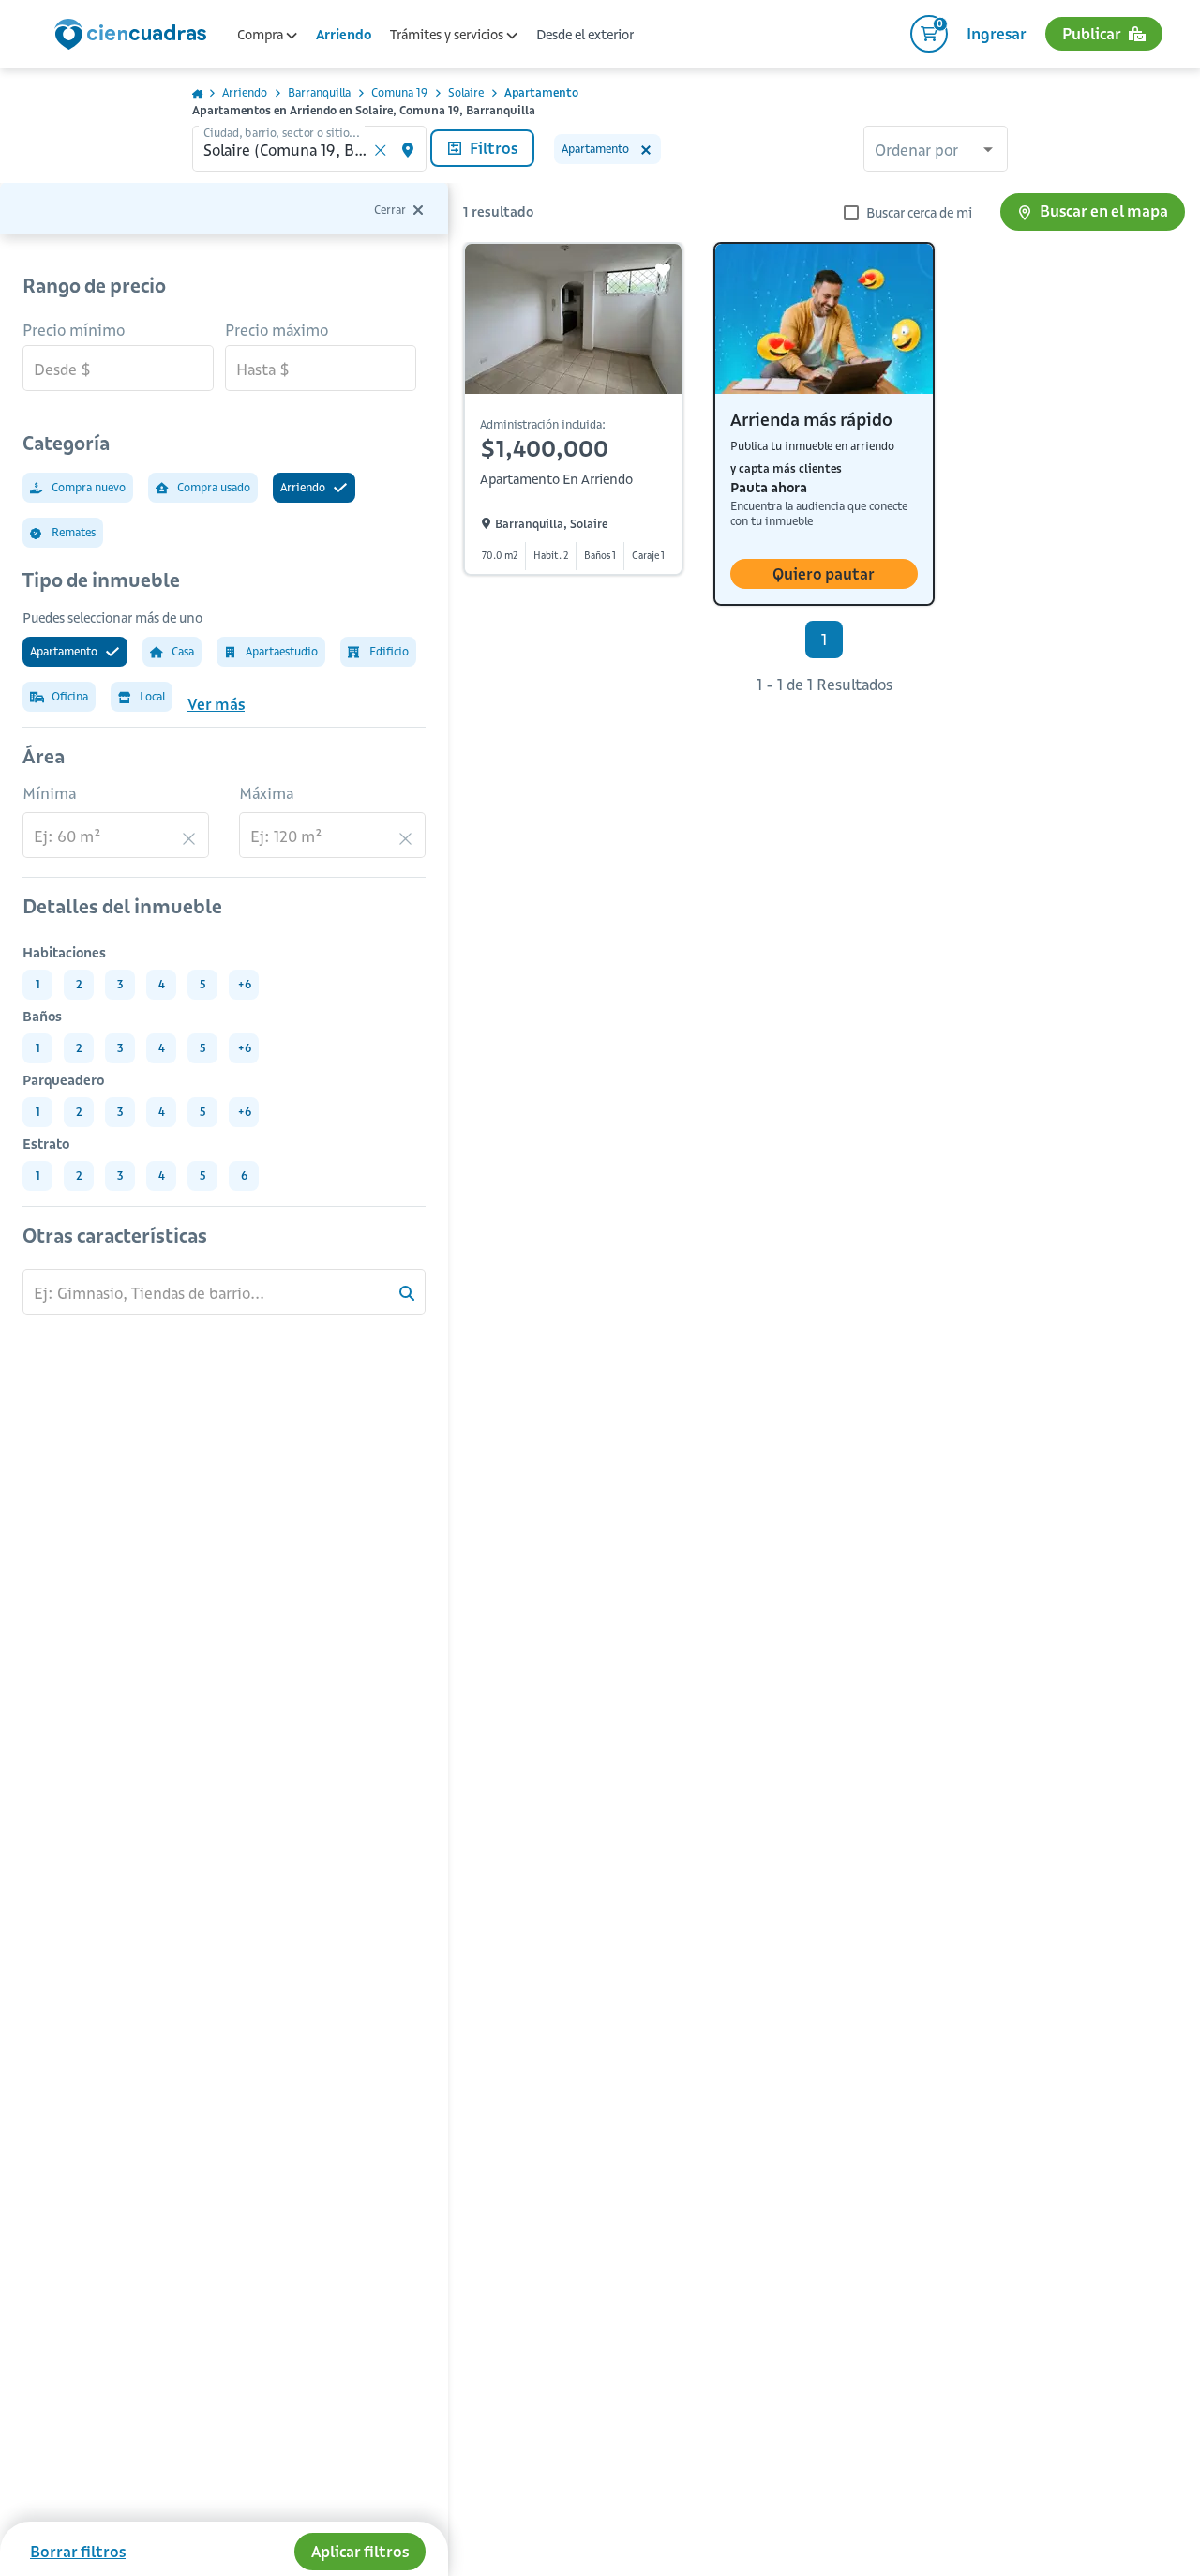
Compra (262, 35)
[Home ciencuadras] (134, 37)
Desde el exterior (585, 35)
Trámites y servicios (448, 35)
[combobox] (936, 151)
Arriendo (344, 35)
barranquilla (319, 92)
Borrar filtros (78, 2552)
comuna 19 (399, 92)
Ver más (216, 704)
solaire (466, 92)
